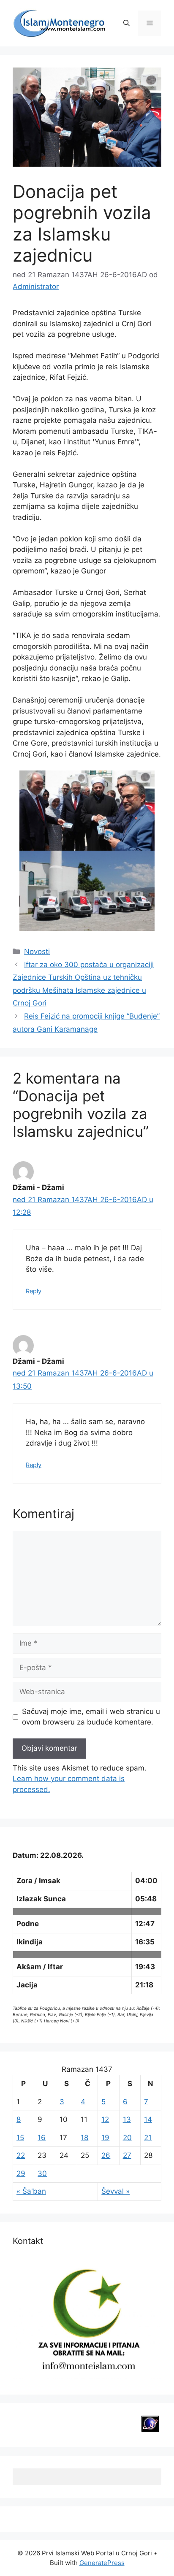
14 (148, 2119)
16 (42, 2138)
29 (21, 2173)
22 (21, 2155)
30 (42, 2173)
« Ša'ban (31, 2191)
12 (105, 2119)
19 (105, 2138)
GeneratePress (102, 2563)
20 (127, 2138)
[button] (126, 23)
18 (84, 2138)
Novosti (37, 951)
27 (127, 2155)
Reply (34, 1291)
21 (148, 2138)
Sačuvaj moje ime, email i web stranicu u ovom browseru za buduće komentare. (91, 1717)
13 (127, 2119)
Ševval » (116, 2191)
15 (20, 2138)
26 (106, 2155)
